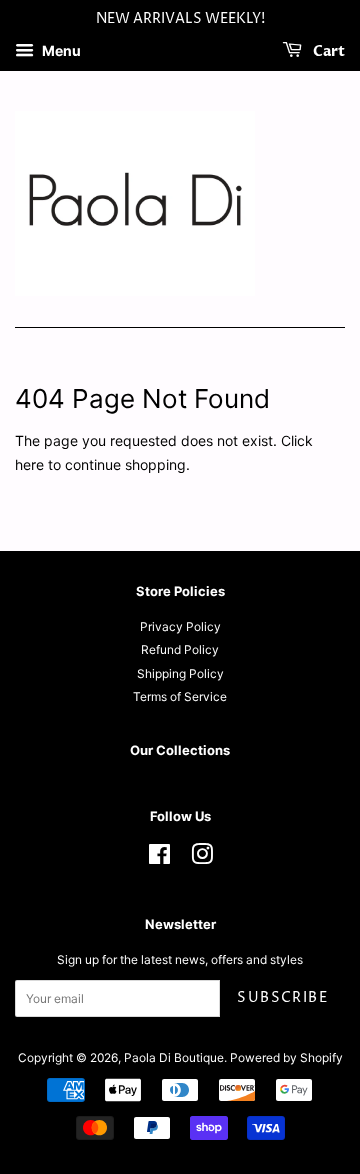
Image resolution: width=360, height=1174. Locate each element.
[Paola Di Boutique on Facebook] (159, 858)
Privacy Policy (180, 626)
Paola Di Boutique (174, 1057)
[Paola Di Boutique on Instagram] (202, 858)
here (29, 464)
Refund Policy (180, 649)
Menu (60, 50)
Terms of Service (180, 696)
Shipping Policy (180, 673)
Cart (327, 51)
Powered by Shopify (286, 1057)
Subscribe (282, 997)
